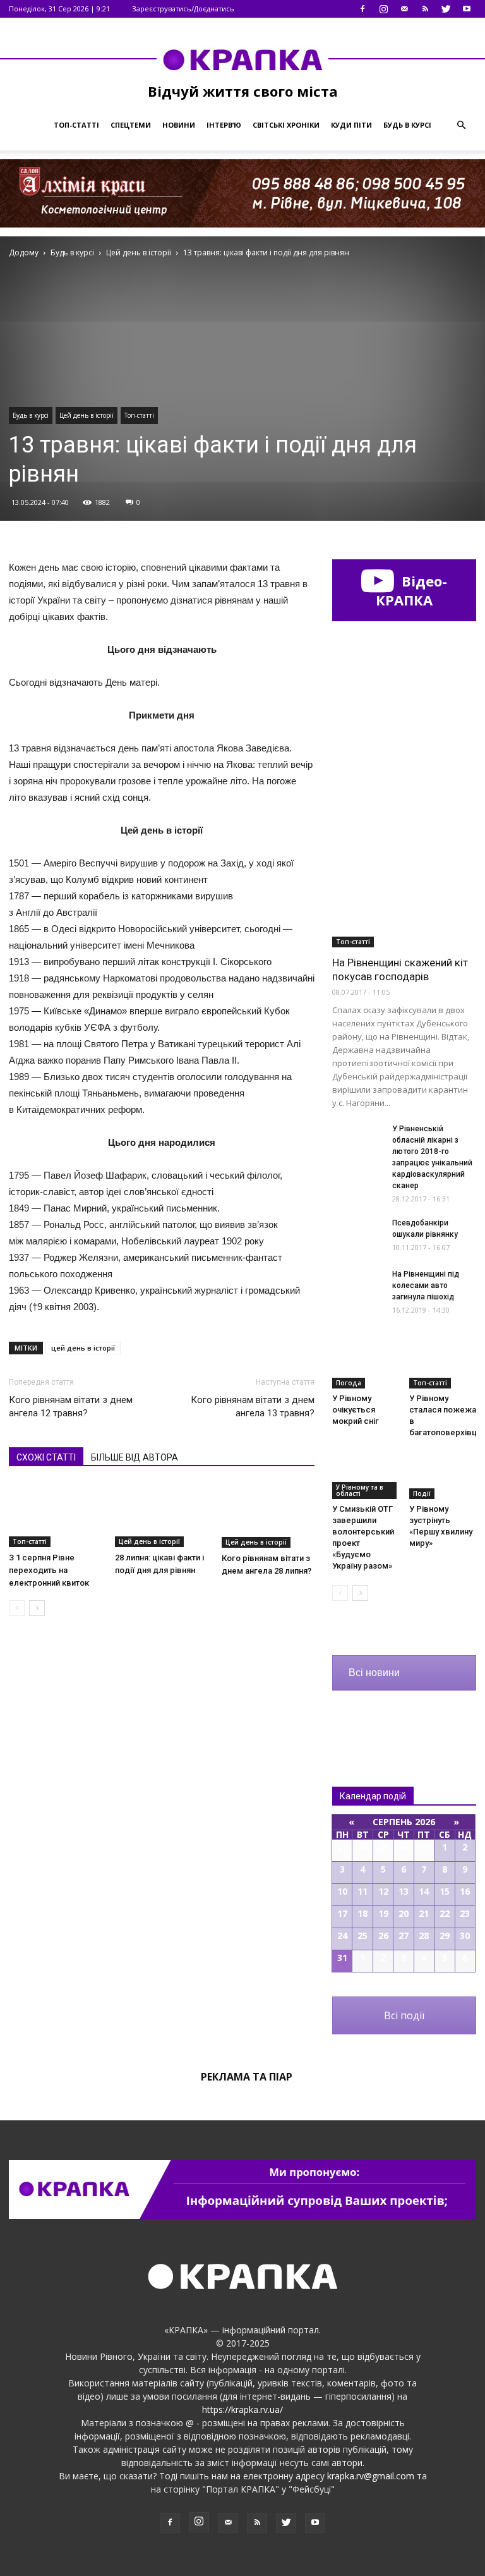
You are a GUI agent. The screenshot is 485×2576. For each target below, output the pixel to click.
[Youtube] (467, 9)
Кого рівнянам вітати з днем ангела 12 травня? (71, 1406)
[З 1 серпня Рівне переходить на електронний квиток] (55, 1515)
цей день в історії (83, 1348)
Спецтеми (131, 125)
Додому (24, 252)
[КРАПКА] (242, 59)
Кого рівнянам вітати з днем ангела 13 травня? (253, 1406)
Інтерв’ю (224, 125)
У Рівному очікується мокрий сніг (356, 1410)
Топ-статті (76, 125)
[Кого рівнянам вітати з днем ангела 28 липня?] (268, 1516)
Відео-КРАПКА (411, 590)
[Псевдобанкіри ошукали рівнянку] (357, 1235)
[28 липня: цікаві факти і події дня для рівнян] (161, 1515)
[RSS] (425, 9)
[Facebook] (362, 9)
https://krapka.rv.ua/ (242, 2409)
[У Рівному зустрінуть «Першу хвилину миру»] (443, 1475)
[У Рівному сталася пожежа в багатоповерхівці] (443, 1365)
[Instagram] (383, 9)
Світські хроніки (286, 125)
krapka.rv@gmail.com (371, 2476)
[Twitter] (446, 9)
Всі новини (374, 1673)
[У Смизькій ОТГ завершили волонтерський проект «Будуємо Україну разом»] (366, 1475)
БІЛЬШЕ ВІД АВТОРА (135, 1457)
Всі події (404, 2015)
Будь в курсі (407, 125)
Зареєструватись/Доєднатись (183, 9)
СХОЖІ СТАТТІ (46, 1457)
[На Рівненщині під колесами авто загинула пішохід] (357, 1286)
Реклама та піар (247, 2077)
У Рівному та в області (360, 1490)
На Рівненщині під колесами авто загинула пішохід (426, 1285)
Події (422, 1493)
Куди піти (351, 125)
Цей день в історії (87, 415)
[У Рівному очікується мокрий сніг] (366, 1365)
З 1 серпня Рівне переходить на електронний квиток (49, 1570)
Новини (179, 125)
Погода (349, 1383)
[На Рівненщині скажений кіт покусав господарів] (404, 895)
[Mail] (404, 9)
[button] (461, 125)
